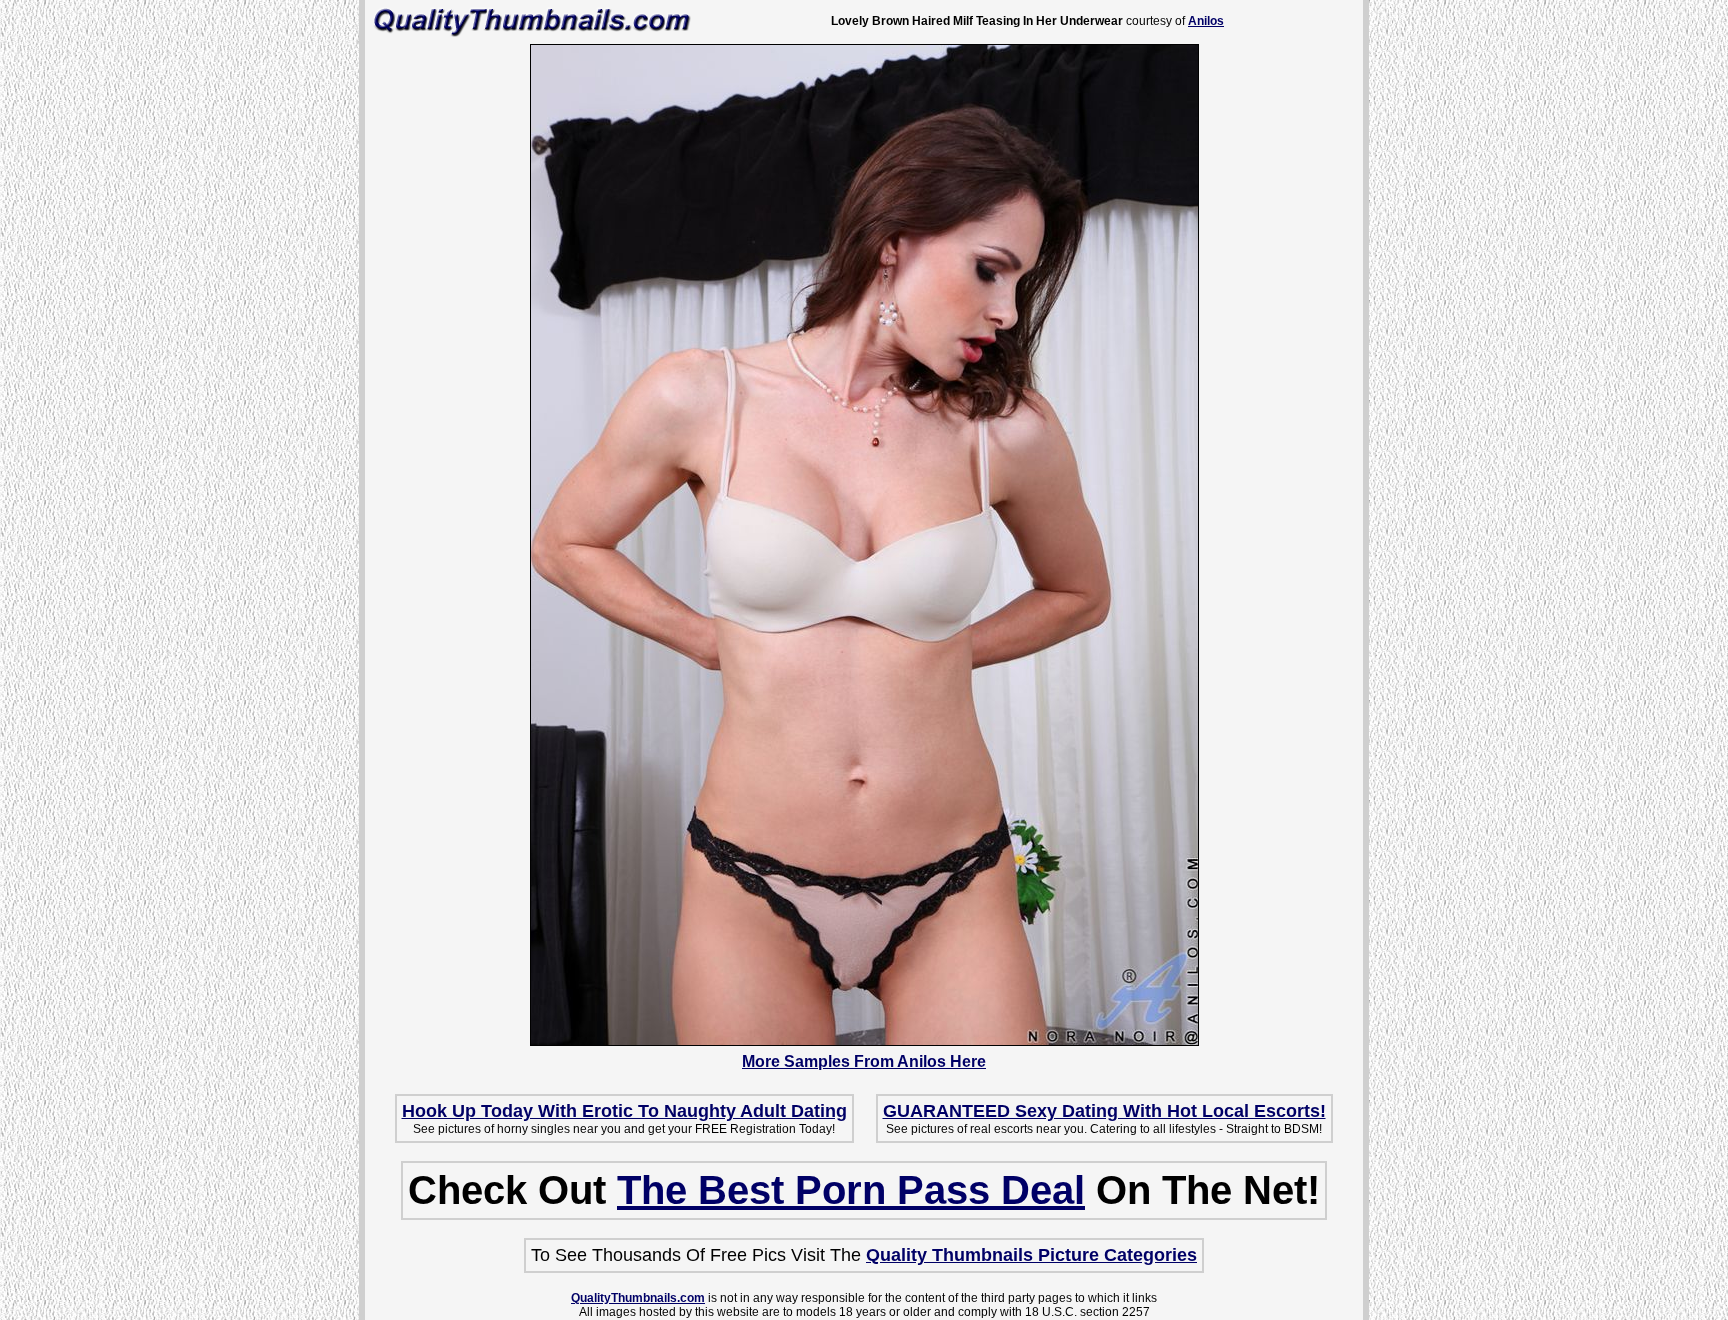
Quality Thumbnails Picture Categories (1031, 1255)
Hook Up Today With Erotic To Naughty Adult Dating (624, 1111)
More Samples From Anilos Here (864, 1061)
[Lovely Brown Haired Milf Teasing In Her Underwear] (864, 1041)
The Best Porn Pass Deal (851, 1190)
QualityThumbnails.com (638, 1298)
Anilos (1206, 21)
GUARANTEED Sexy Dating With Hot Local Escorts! (1104, 1111)
